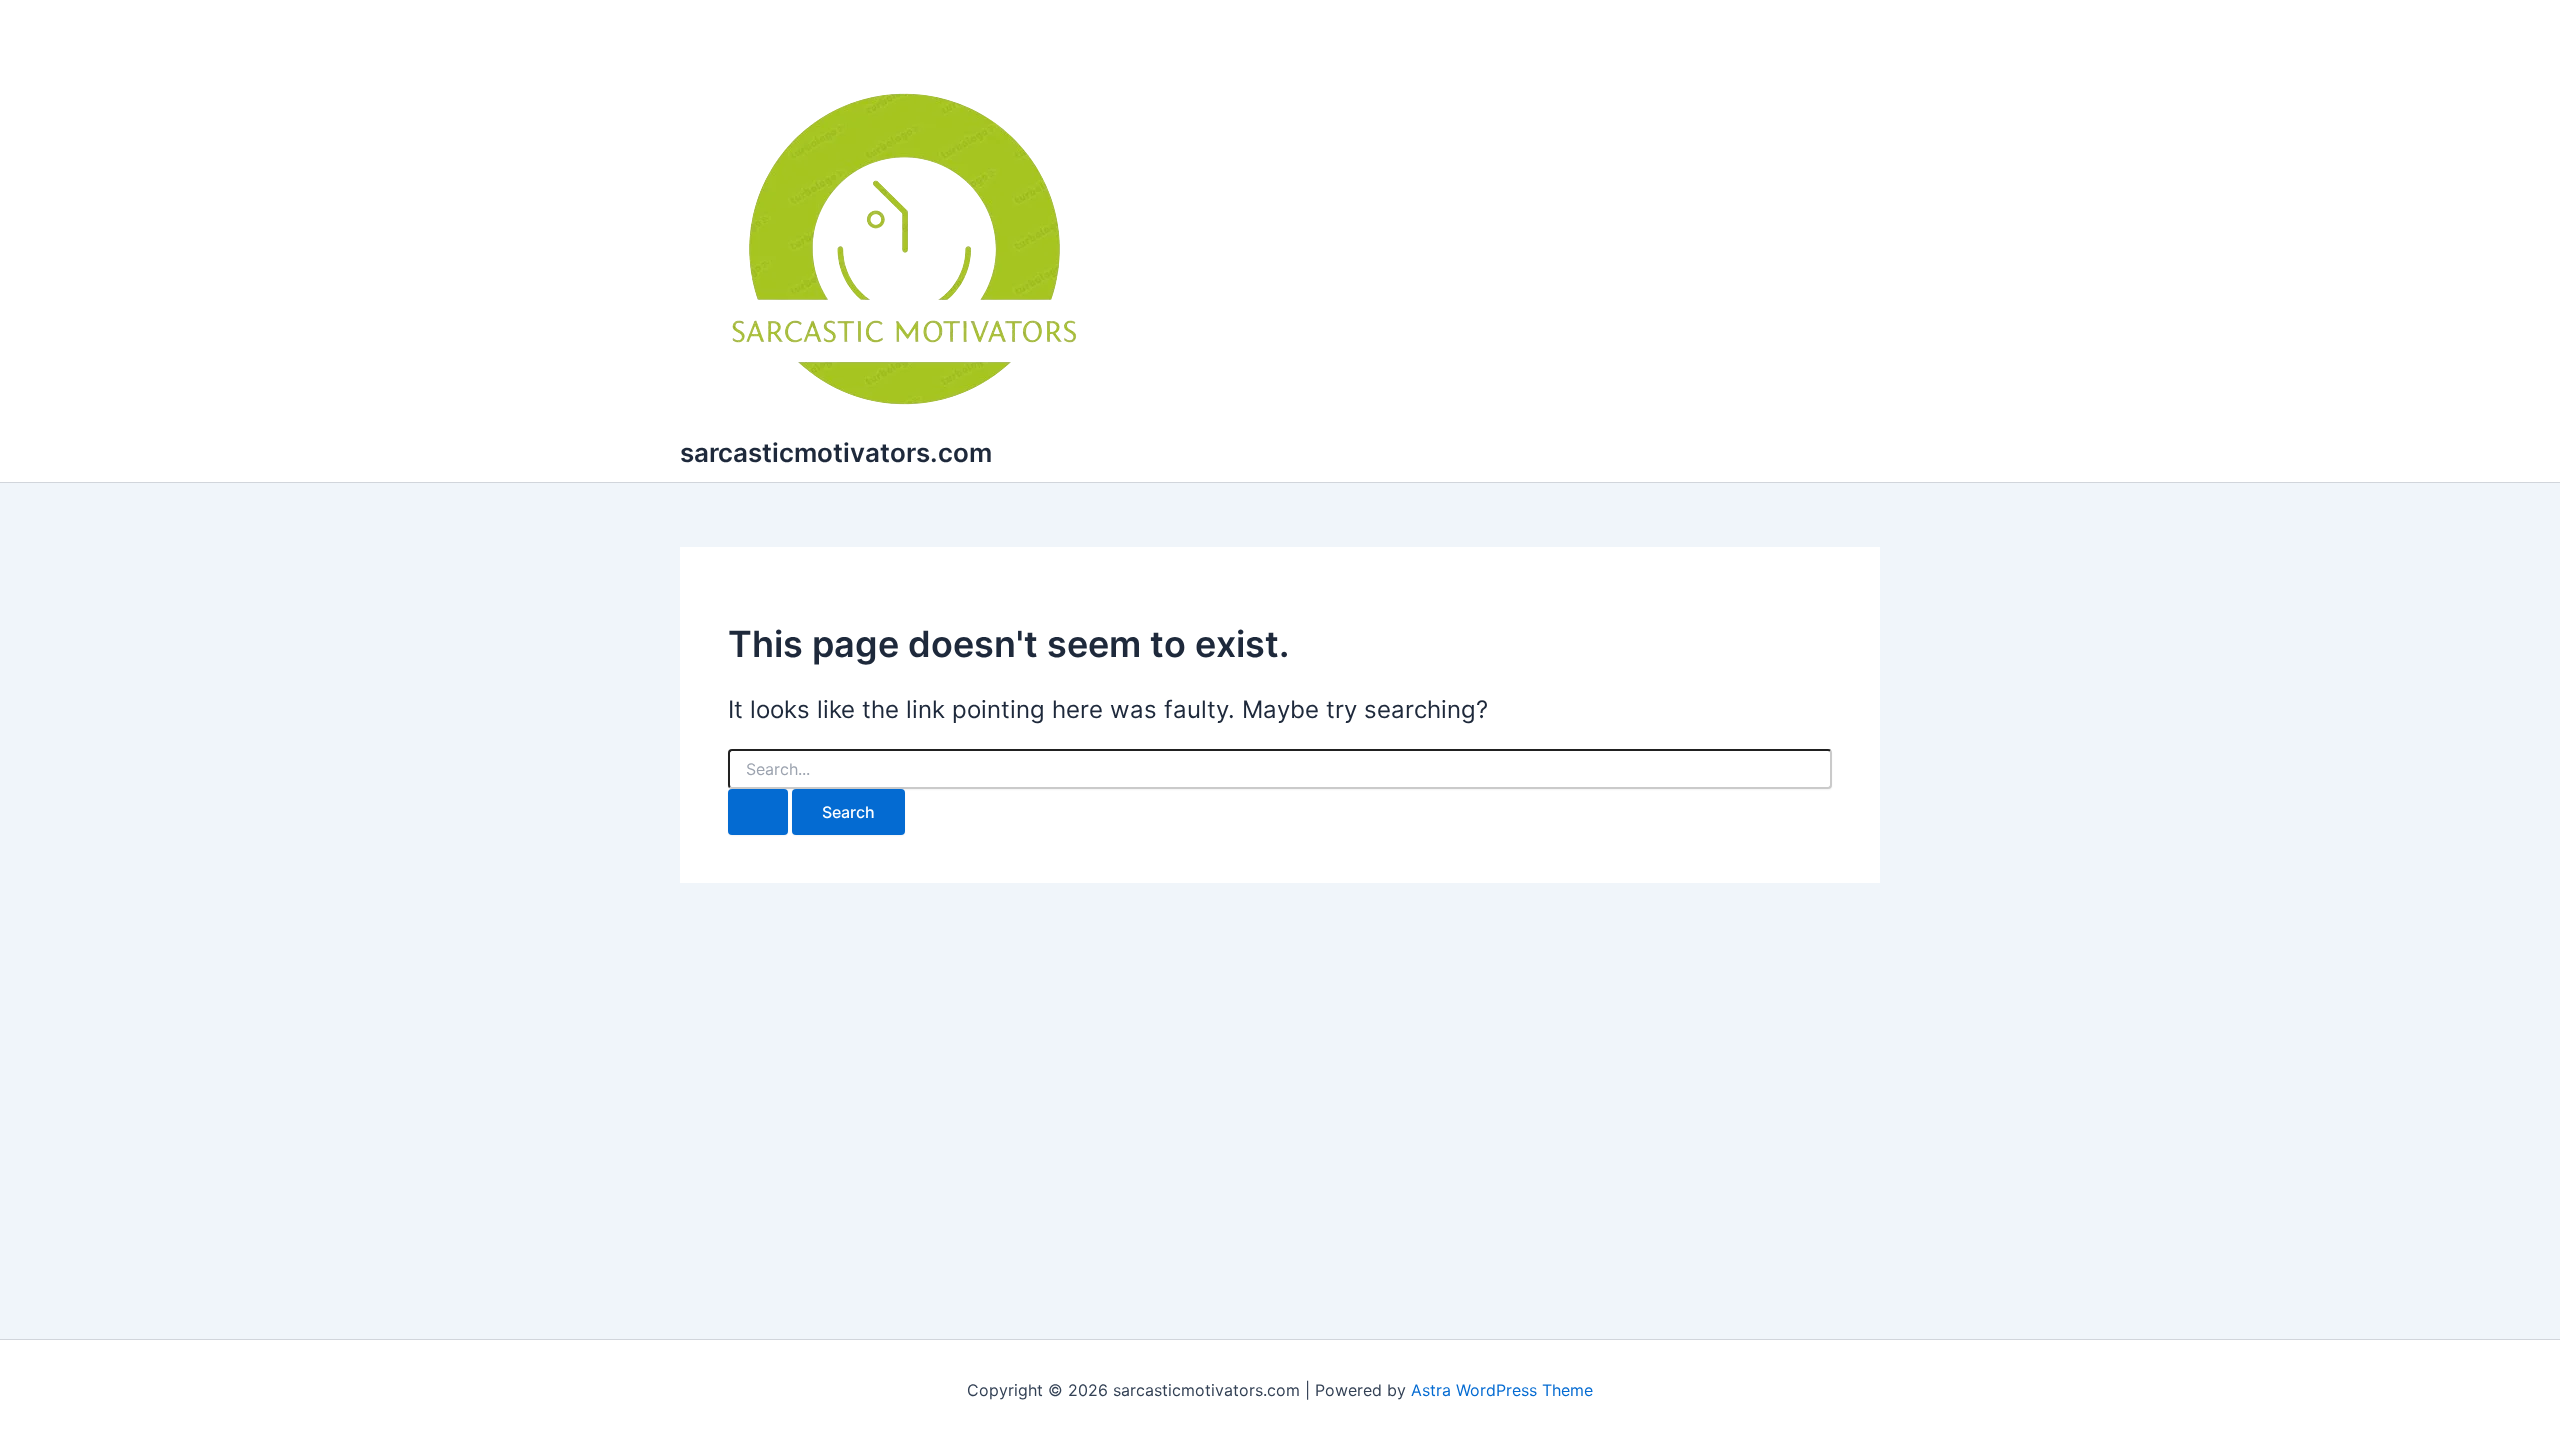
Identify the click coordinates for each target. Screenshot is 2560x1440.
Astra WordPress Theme (1502, 1390)
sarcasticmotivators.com (836, 452)
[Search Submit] (758, 812)
